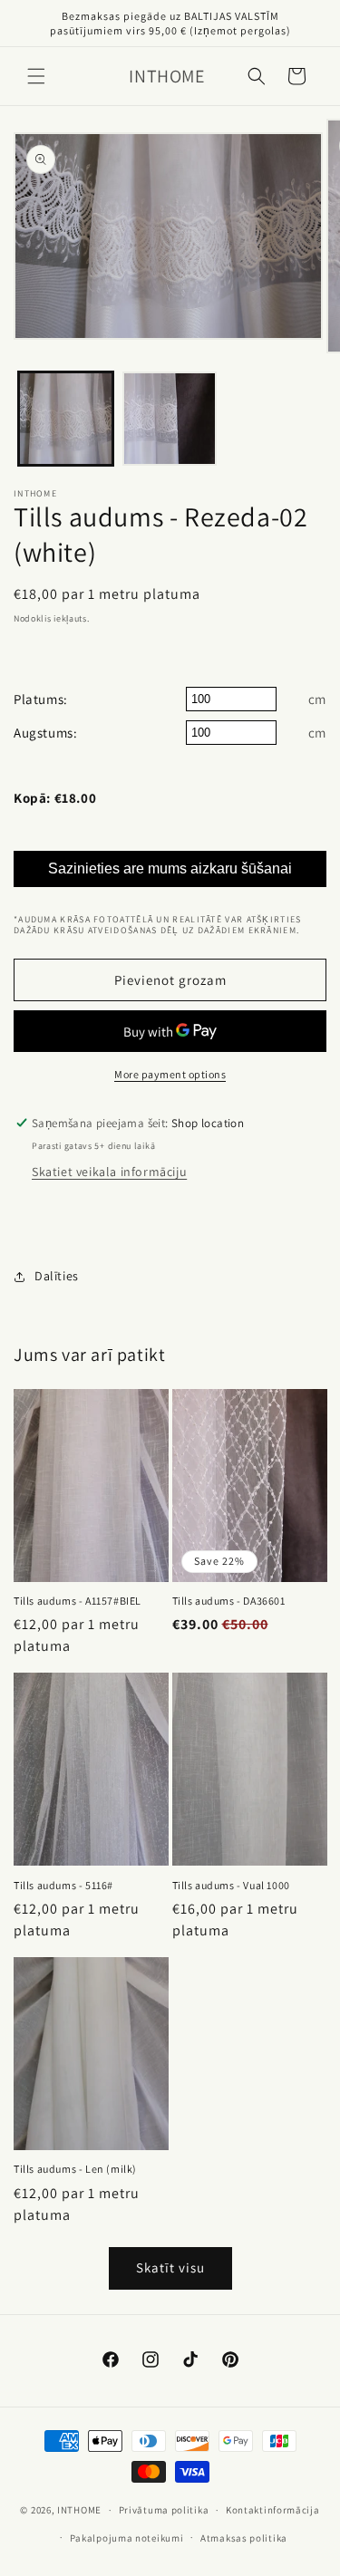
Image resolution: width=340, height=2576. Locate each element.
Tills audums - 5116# (63, 1885)
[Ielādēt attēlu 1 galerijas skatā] (66, 419)
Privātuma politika (164, 2510)
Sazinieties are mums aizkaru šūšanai (170, 868)
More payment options (170, 1074)
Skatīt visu (170, 2267)
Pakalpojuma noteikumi (127, 2538)
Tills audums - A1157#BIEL (78, 1601)
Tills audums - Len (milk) (75, 2169)
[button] (36, 76)
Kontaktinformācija (273, 2510)
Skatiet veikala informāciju (109, 1172)
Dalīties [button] (57, 1276)
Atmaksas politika (244, 2538)
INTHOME (79, 2510)
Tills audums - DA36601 (229, 1601)
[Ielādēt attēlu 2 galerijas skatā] (170, 419)
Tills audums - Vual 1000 (231, 1885)
